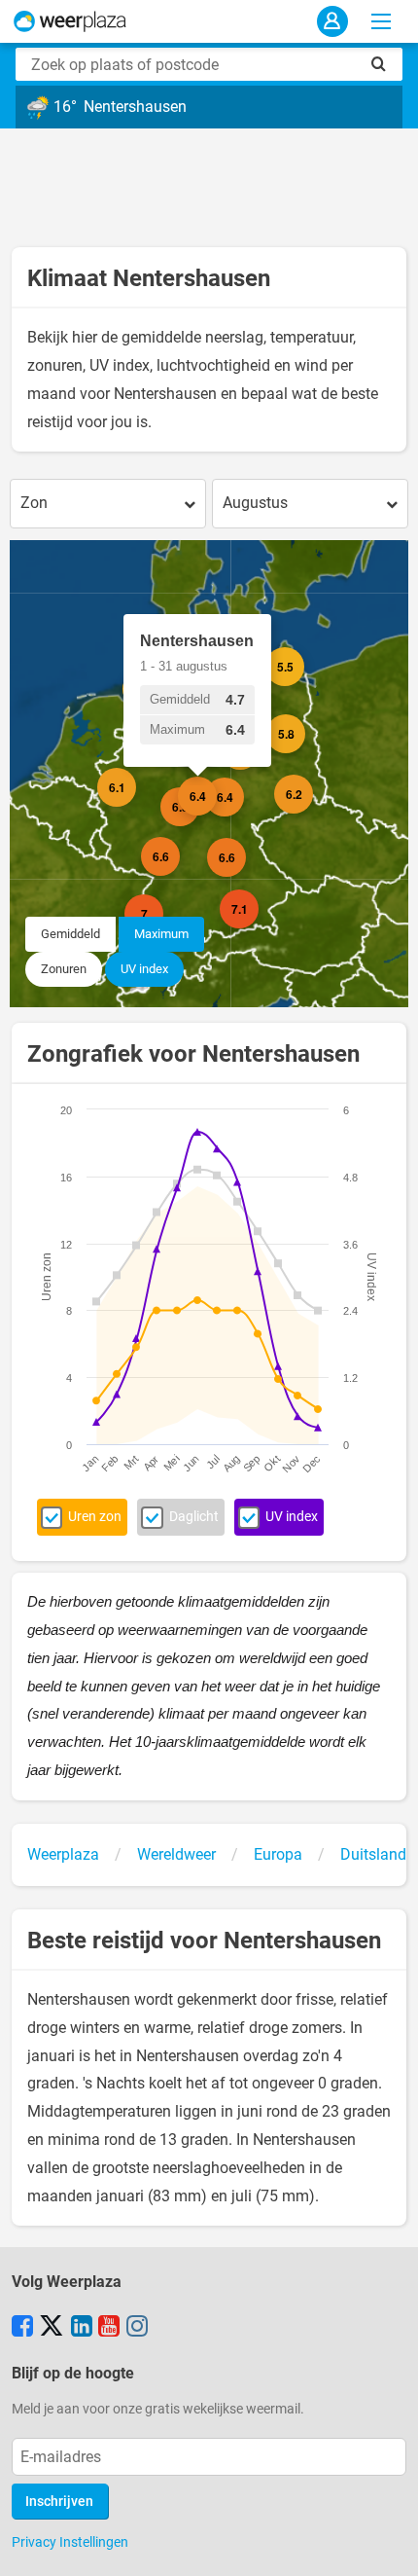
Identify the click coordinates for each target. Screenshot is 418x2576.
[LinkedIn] (82, 2328)
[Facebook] (22, 2328)
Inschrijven (59, 2502)
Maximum (161, 934)
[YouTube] (109, 2328)
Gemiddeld (70, 934)
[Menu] (381, 21)
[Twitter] (52, 2328)
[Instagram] (137, 2328)
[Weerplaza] (70, 21)
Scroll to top (387, 2545)
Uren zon (95, 1517)
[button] (136, 807)
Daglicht (194, 1517)
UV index (144, 969)
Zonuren (64, 969)
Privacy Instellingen (70, 2542)
